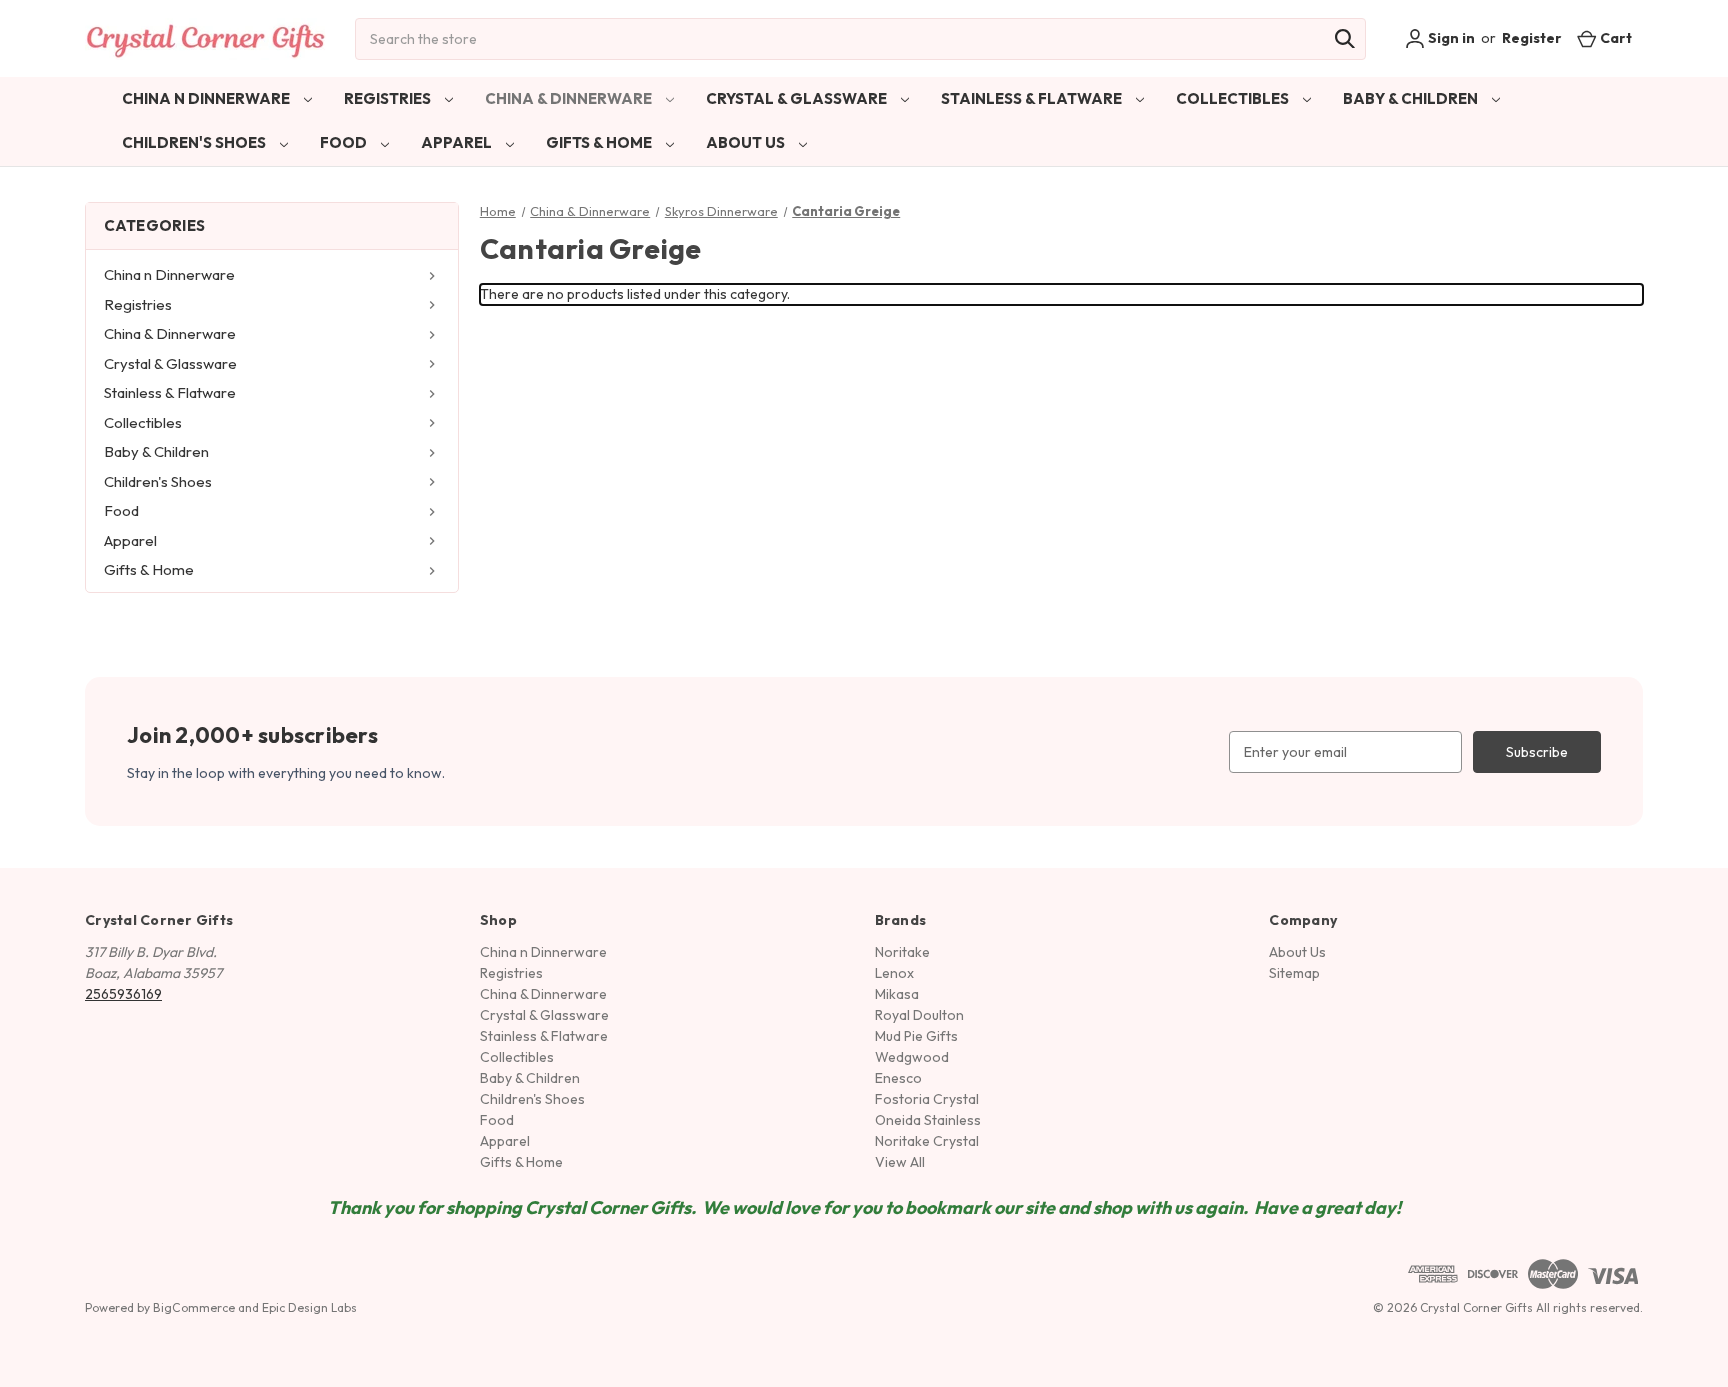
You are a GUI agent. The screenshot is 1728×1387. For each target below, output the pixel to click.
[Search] (1345, 39)
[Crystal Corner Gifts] (206, 39)
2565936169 (123, 994)
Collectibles (1234, 98)
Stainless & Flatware (1033, 98)
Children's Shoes (195, 142)
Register (1532, 38)
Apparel (458, 142)
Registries (389, 98)
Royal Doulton (919, 1015)
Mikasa (897, 994)
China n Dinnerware (207, 98)
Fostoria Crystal (927, 1099)
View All (900, 1162)
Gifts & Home (600, 142)
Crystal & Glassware (798, 98)
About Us (747, 142)
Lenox (894, 973)
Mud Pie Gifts (916, 1036)
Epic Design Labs (309, 1307)
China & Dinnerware (570, 98)
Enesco (898, 1078)
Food (345, 142)
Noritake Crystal (927, 1141)
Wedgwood (912, 1057)
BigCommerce (194, 1307)
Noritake (902, 952)
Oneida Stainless (928, 1120)
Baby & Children (1412, 98)
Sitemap (1294, 973)
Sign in (1450, 38)
